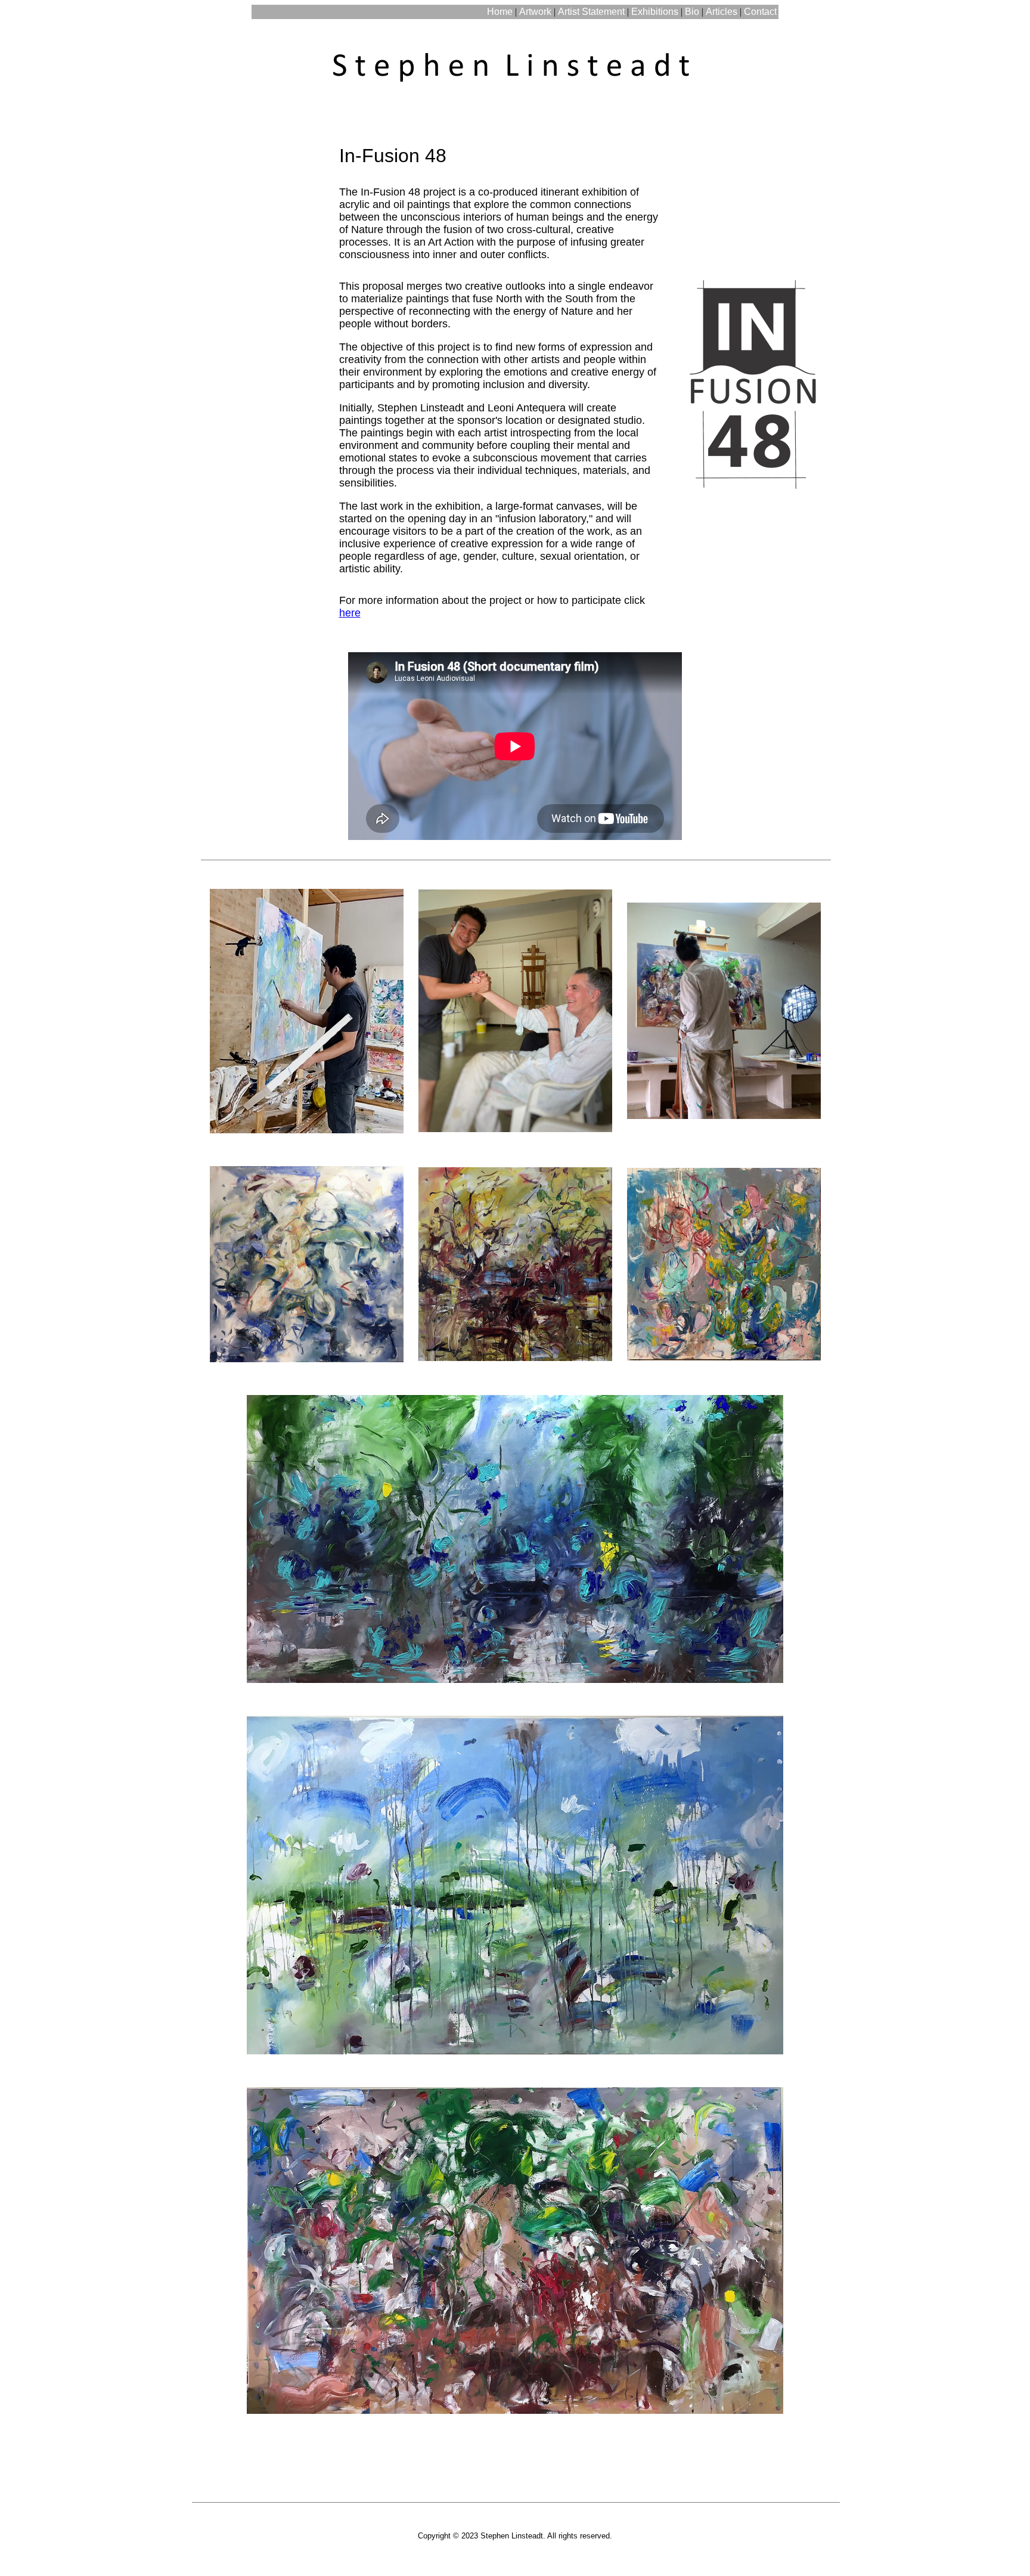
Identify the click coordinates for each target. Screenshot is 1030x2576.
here (350, 613)
